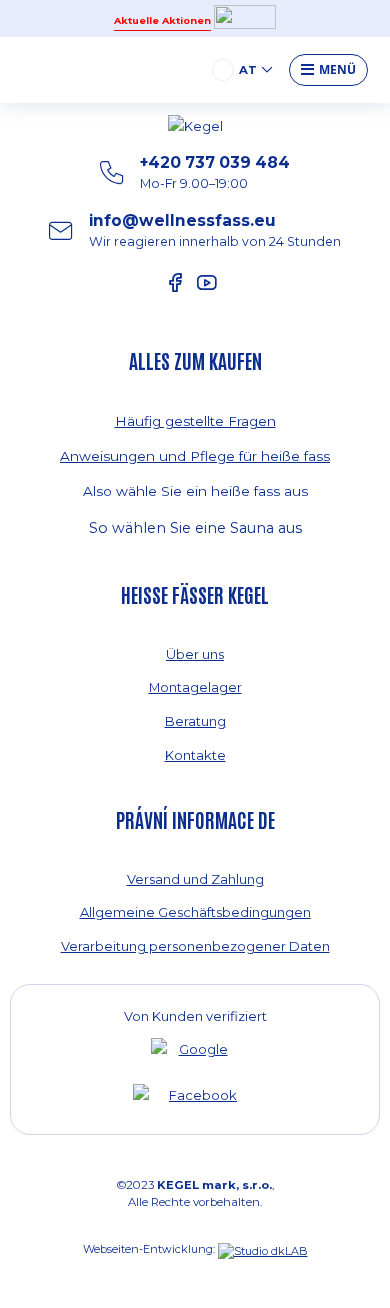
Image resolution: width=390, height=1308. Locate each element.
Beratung (195, 721)
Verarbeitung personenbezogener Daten (195, 946)
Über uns (195, 654)
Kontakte (195, 755)
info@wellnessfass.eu (215, 230)
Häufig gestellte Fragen (195, 421)
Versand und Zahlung (195, 879)
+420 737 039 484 (215, 172)
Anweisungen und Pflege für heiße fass (195, 456)
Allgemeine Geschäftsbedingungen (195, 912)
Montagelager (195, 687)
